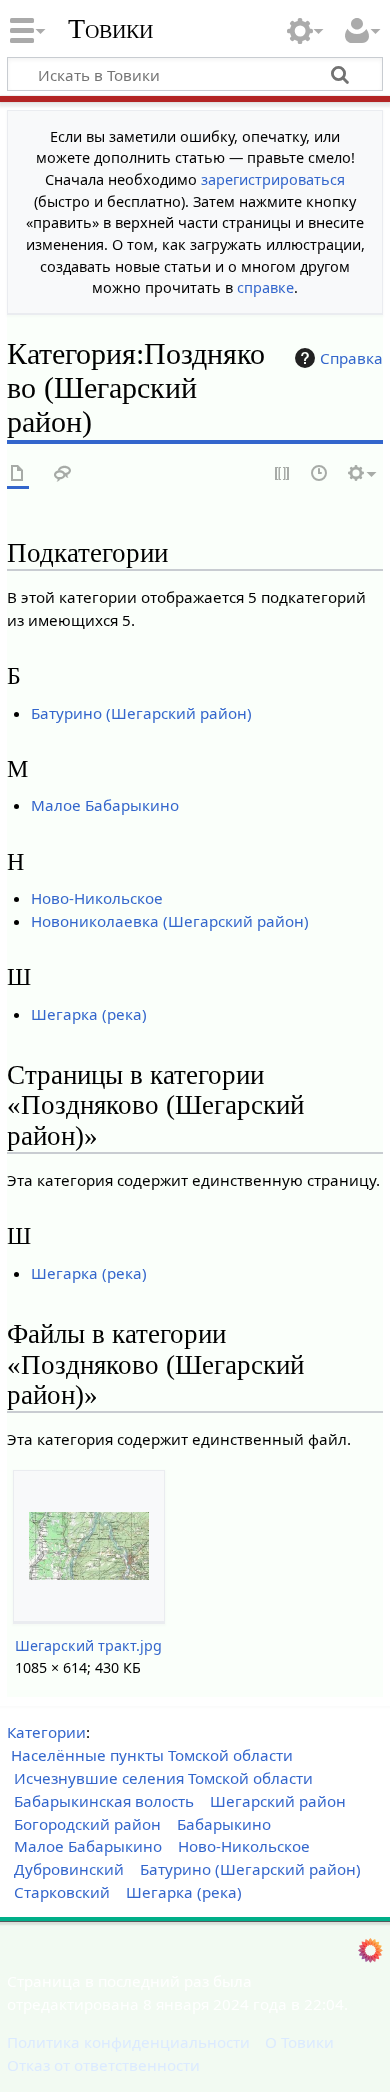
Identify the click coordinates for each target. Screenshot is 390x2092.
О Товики (299, 2042)
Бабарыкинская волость (104, 1801)
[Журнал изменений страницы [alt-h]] (320, 474)
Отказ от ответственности (103, 2065)
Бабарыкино (224, 1824)
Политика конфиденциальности (128, 2042)
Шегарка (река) (89, 1014)
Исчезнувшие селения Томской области (163, 1778)
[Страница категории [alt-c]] (18, 474)
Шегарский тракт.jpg (88, 1645)
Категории (46, 1732)
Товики (110, 29)
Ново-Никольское (97, 898)
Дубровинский (69, 1869)
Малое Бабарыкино (105, 805)
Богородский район (87, 1824)
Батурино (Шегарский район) (141, 713)
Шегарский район (278, 1801)
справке (265, 287)
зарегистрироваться (273, 179)
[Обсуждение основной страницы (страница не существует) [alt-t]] (63, 474)
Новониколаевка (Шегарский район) (170, 921)
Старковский (62, 1892)
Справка (351, 358)
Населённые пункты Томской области (152, 1755)
